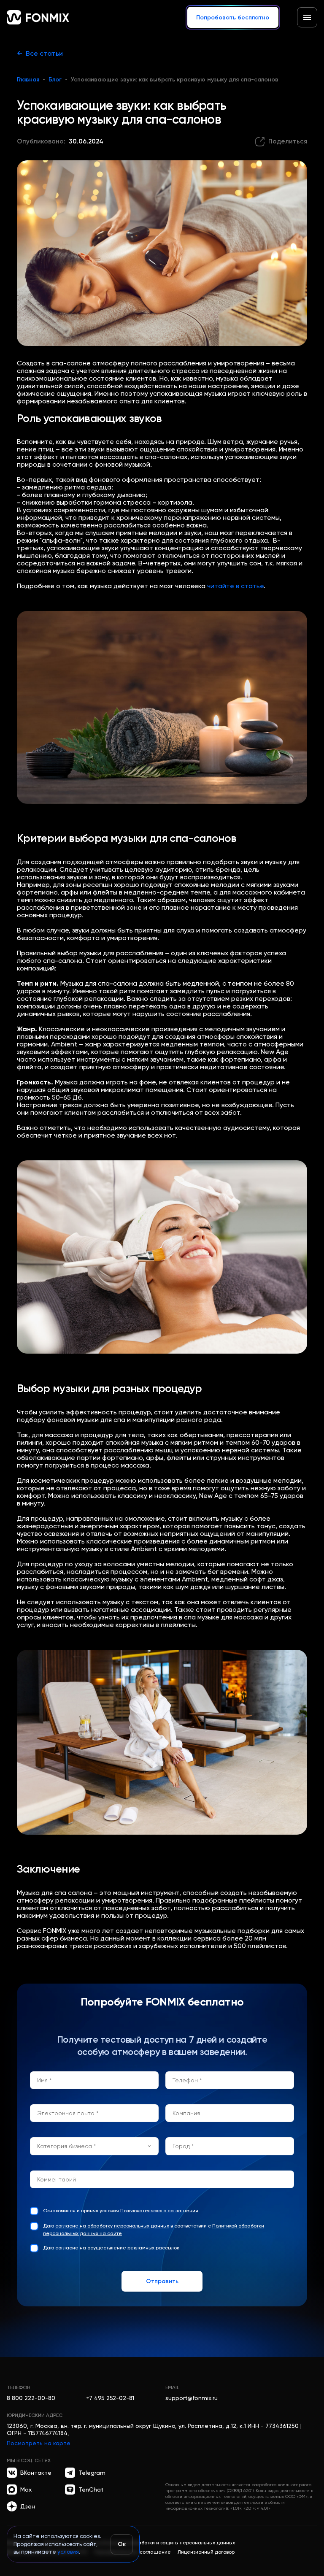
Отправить (162, 2281)
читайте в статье (235, 586)
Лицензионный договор (206, 2552)
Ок (122, 2544)
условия (68, 2552)
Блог (55, 79)
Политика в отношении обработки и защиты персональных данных (154, 2543)
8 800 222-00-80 (31, 2398)
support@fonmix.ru (192, 2398)
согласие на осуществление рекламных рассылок (117, 2248)
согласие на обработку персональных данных (112, 2226)
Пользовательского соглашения (159, 2211)
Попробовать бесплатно (233, 17)
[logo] (38, 17)
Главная (28, 79)
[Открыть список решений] (307, 17)
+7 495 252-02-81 (110, 2398)
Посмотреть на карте (39, 2443)
